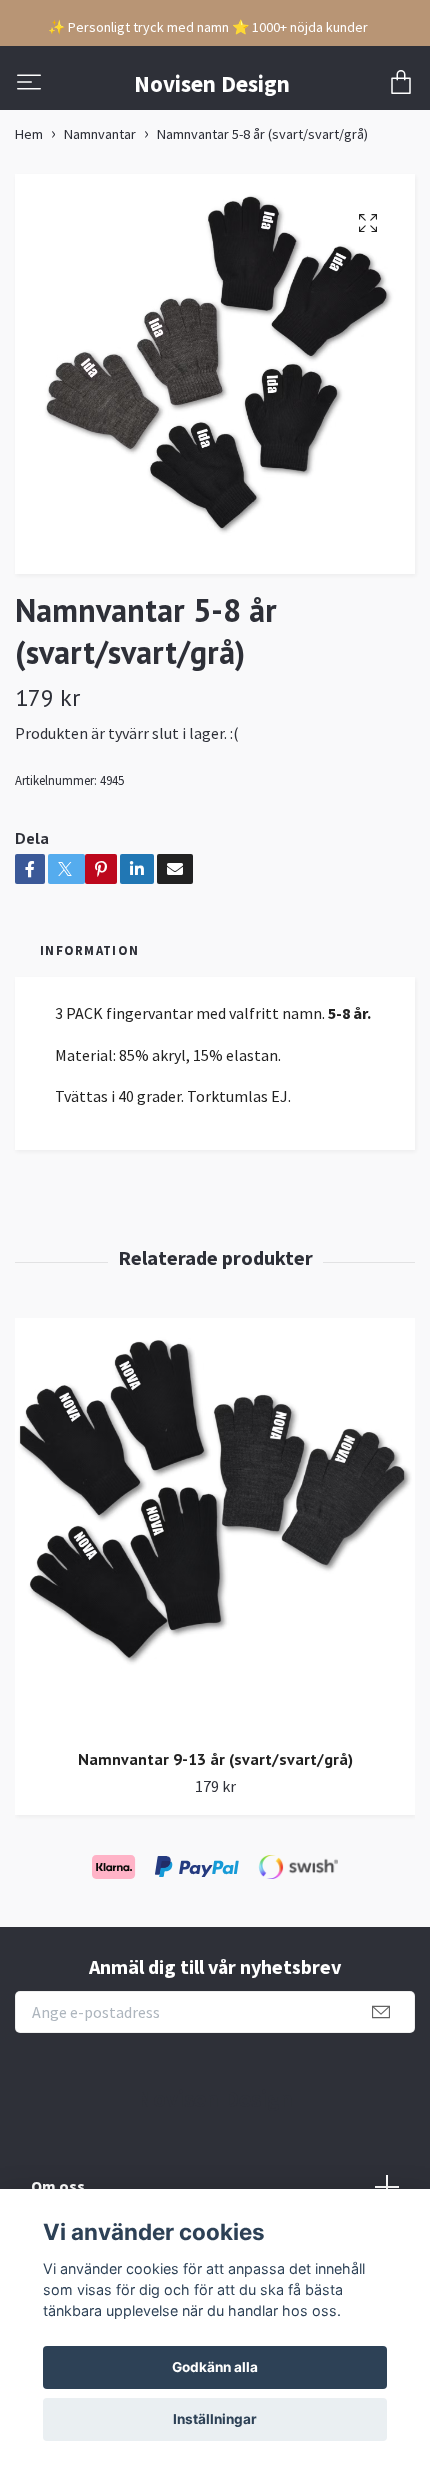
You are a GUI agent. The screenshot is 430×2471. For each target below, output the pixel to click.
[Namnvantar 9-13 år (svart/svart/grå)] (215, 1525)
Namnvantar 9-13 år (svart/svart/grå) (215, 1759)
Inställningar (215, 2419)
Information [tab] (89, 950)
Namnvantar (100, 134)
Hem (29, 134)
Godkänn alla (215, 2367)
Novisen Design (212, 83)
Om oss (58, 2186)
